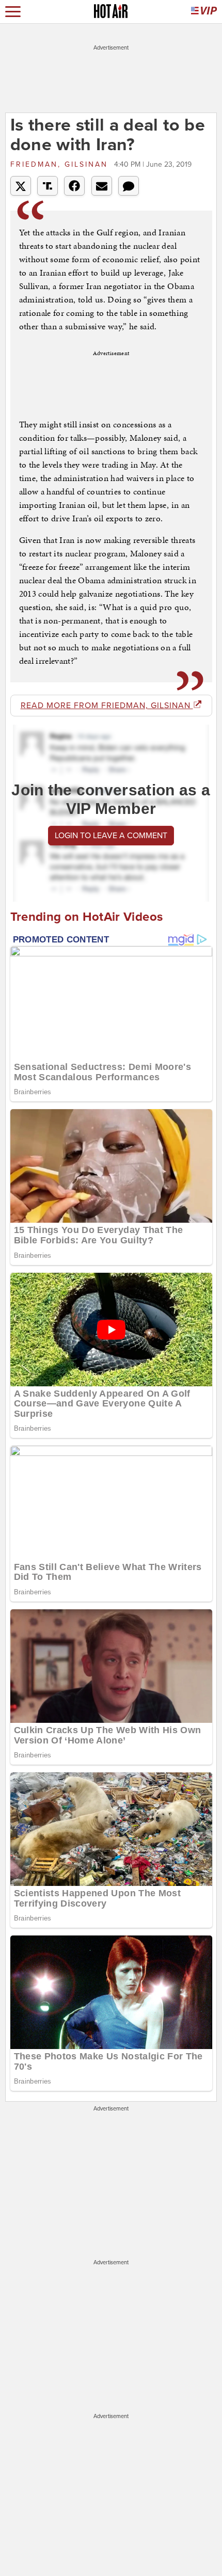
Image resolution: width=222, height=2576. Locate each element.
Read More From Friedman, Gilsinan (107, 706)
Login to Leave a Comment (111, 836)
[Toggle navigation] (13, 12)
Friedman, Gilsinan (61, 164)
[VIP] (204, 12)
